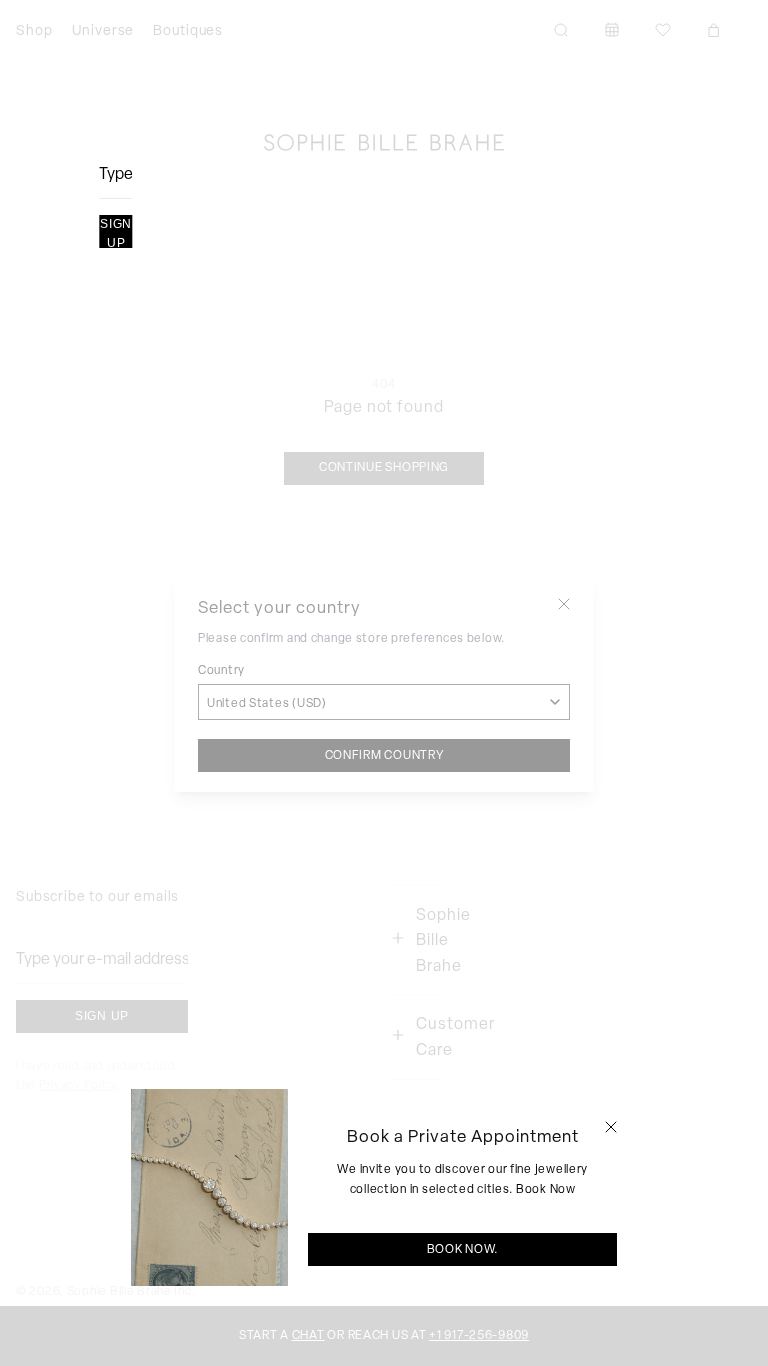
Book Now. (463, 1249)
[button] (611, 1127)
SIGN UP (116, 232)
